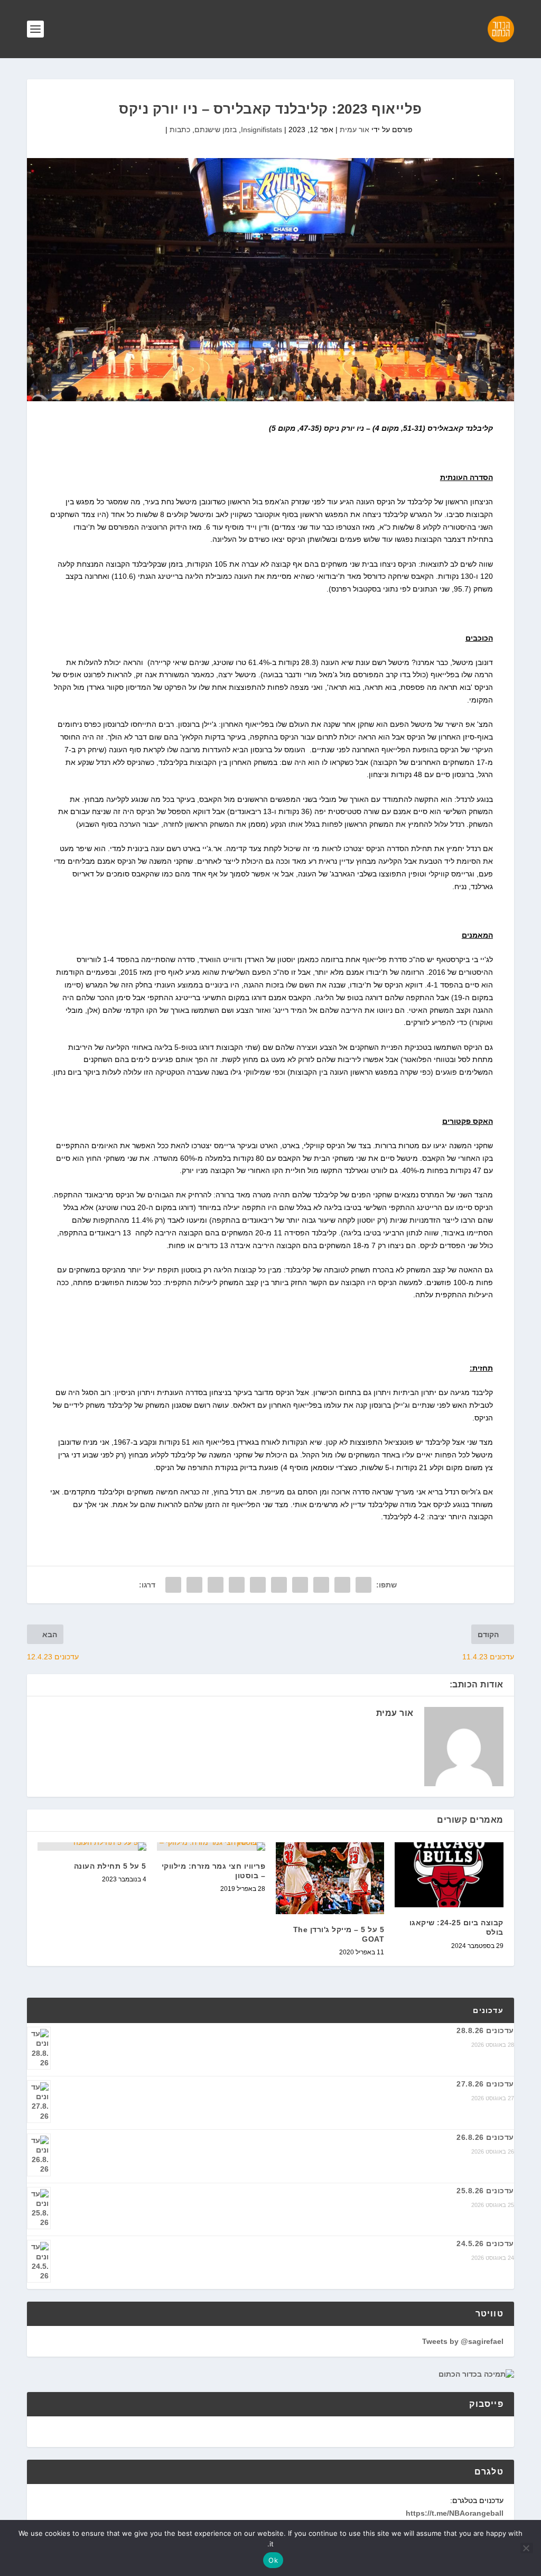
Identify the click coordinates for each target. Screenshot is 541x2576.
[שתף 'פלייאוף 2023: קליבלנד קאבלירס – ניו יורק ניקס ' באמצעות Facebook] (363, 1585)
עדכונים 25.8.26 (485, 2191)
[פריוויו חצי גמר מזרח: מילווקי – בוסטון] (211, 1846)
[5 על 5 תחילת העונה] (92, 1846)
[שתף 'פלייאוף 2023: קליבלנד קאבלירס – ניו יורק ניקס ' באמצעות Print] (173, 1585)
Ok (273, 2560)
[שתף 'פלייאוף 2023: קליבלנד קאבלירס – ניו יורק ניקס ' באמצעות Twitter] (342, 1585)
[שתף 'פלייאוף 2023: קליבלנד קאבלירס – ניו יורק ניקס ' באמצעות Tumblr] (300, 1585)
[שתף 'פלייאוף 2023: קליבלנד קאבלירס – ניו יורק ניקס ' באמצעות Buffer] (237, 1585)
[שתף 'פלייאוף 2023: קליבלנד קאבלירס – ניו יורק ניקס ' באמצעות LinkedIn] (258, 1585)
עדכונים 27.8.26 (485, 2084)
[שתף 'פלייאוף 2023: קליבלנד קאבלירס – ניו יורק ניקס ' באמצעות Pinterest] (279, 1585)
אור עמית (355, 130)
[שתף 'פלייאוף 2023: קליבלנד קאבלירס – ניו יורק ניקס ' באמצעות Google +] (321, 1585)
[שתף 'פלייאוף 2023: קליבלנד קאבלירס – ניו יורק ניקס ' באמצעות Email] (194, 1585)
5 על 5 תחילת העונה (110, 1866)
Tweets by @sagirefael (463, 2341)
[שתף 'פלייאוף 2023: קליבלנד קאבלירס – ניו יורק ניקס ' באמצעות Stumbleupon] (216, 1585)
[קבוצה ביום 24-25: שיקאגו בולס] (449, 1875)
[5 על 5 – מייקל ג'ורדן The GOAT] (330, 1878)
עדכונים (488, 2010)
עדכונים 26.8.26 (485, 2137)
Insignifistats (262, 130)
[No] (527, 2548)
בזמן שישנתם (216, 130)
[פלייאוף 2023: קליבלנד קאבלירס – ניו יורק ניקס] (270, 280)
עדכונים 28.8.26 (485, 2030)
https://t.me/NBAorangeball (455, 2513)
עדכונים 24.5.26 (485, 2243)
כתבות (180, 130)
